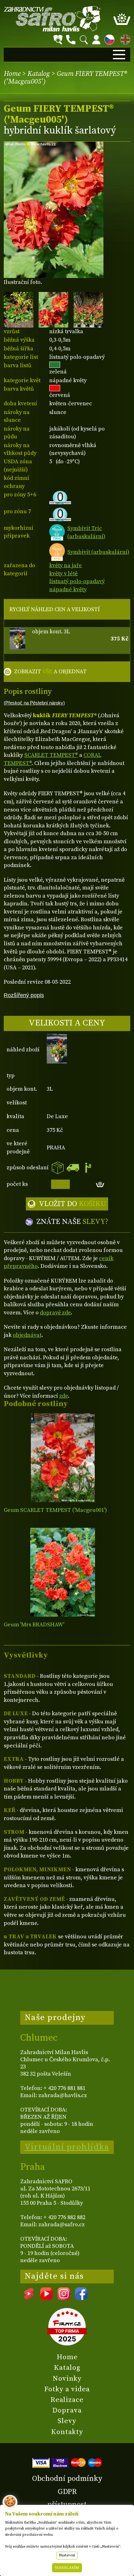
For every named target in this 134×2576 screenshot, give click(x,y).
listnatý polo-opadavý (77, 581)
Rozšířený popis (24, 995)
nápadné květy (68, 589)
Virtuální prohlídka (67, 2147)
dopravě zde (55, 1313)
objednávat (27, 1335)
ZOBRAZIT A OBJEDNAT (50, 672)
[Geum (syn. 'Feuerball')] (63, 1572)
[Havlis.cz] (52, 19)
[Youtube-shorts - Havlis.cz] (29, 2298)
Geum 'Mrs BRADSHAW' (34, 1625)
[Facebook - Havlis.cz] (81, 2298)
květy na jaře (66, 565)
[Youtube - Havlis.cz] (46, 2298)
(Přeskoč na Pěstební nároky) (34, 703)
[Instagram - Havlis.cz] (64, 2298)
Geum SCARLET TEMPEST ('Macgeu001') (55, 1510)
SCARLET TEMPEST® (51, 755)
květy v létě (63, 574)
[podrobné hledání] (58, 40)
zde (64, 1396)
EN (124, 39)
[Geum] (63, 1458)
